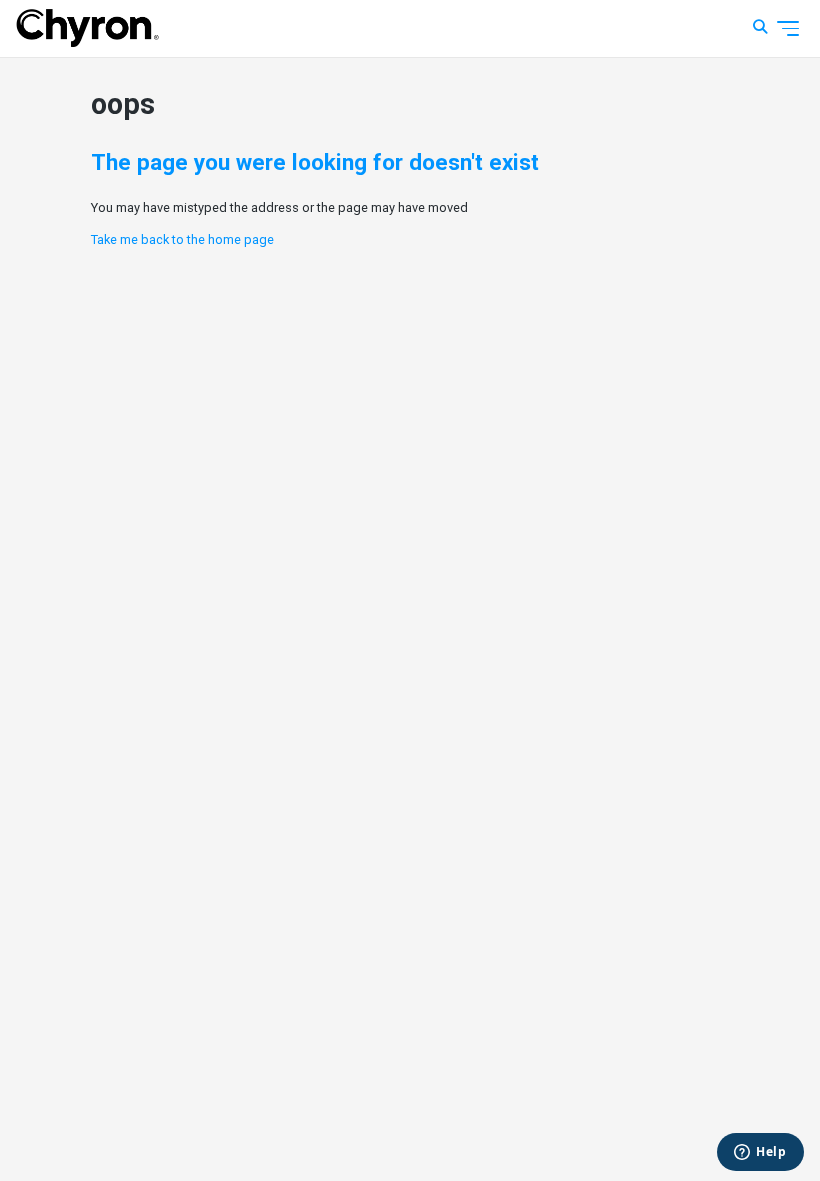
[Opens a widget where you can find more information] (760, 1153)
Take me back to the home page (182, 239)
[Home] (87, 28)
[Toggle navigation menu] (788, 28)
